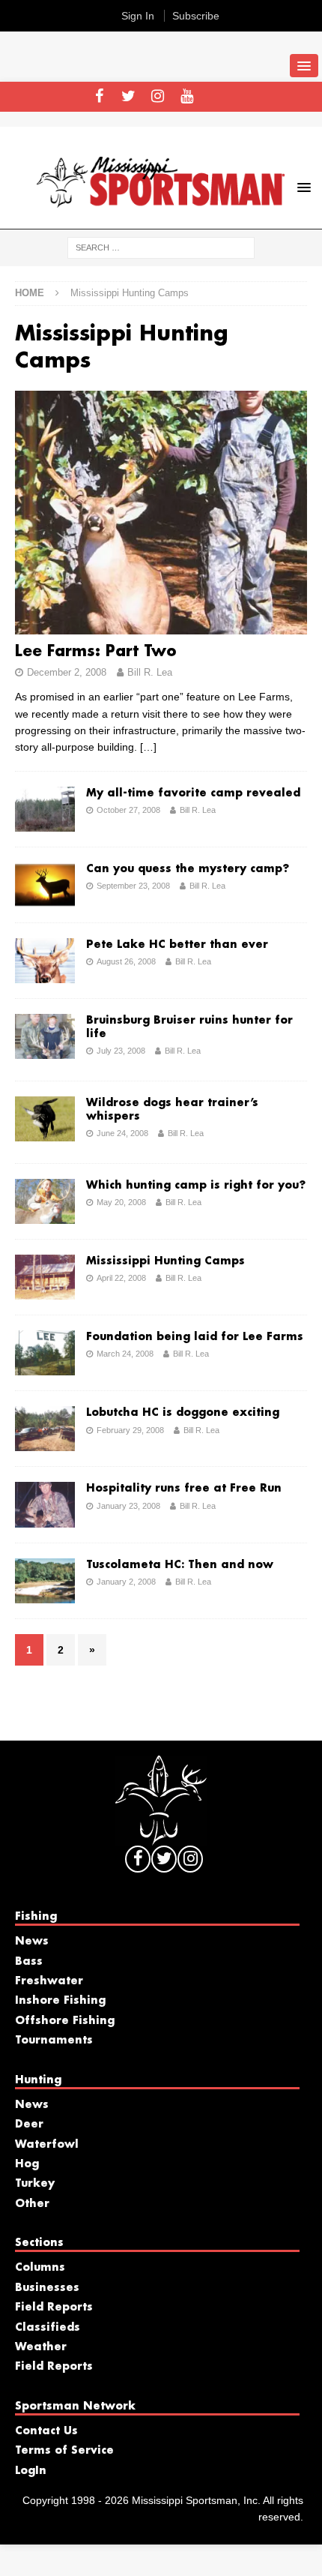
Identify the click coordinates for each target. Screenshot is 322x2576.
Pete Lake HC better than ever (177, 945)
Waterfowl (47, 2145)
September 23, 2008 (133, 886)
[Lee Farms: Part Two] (161, 513)
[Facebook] (99, 97)
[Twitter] (128, 97)
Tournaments (54, 2041)
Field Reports (54, 2308)
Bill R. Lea (150, 672)
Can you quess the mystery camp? (188, 869)
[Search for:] (161, 247)
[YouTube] (187, 97)
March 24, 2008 (125, 1354)
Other (32, 2204)
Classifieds (48, 2328)
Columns (40, 2268)
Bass (29, 1962)
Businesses (47, 2288)
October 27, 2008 (128, 810)
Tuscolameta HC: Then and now (180, 1565)
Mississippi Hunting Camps (165, 1261)
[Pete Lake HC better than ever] (45, 961)
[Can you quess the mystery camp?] (45, 885)
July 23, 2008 (121, 1051)
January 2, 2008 (126, 1582)
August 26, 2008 (126, 961)
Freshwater (49, 1981)
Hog (27, 2164)
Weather (41, 2347)
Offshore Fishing (65, 2021)
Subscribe (196, 16)
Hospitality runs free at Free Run (184, 1489)
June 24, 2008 (122, 1133)
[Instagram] (158, 97)
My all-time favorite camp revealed (193, 793)
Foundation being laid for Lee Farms (195, 1337)
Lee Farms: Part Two (96, 652)
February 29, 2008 (130, 1430)
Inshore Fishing (60, 2001)
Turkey (35, 2184)
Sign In (138, 16)
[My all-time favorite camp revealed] (45, 809)
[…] (148, 747)
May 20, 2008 (121, 1202)
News (32, 1942)
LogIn (31, 2471)
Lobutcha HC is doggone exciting (183, 1413)
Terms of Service (64, 2451)
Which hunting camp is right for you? (196, 1186)
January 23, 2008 (128, 1506)
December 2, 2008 (67, 672)
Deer (29, 2125)
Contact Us (46, 2431)
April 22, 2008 (121, 1278)
